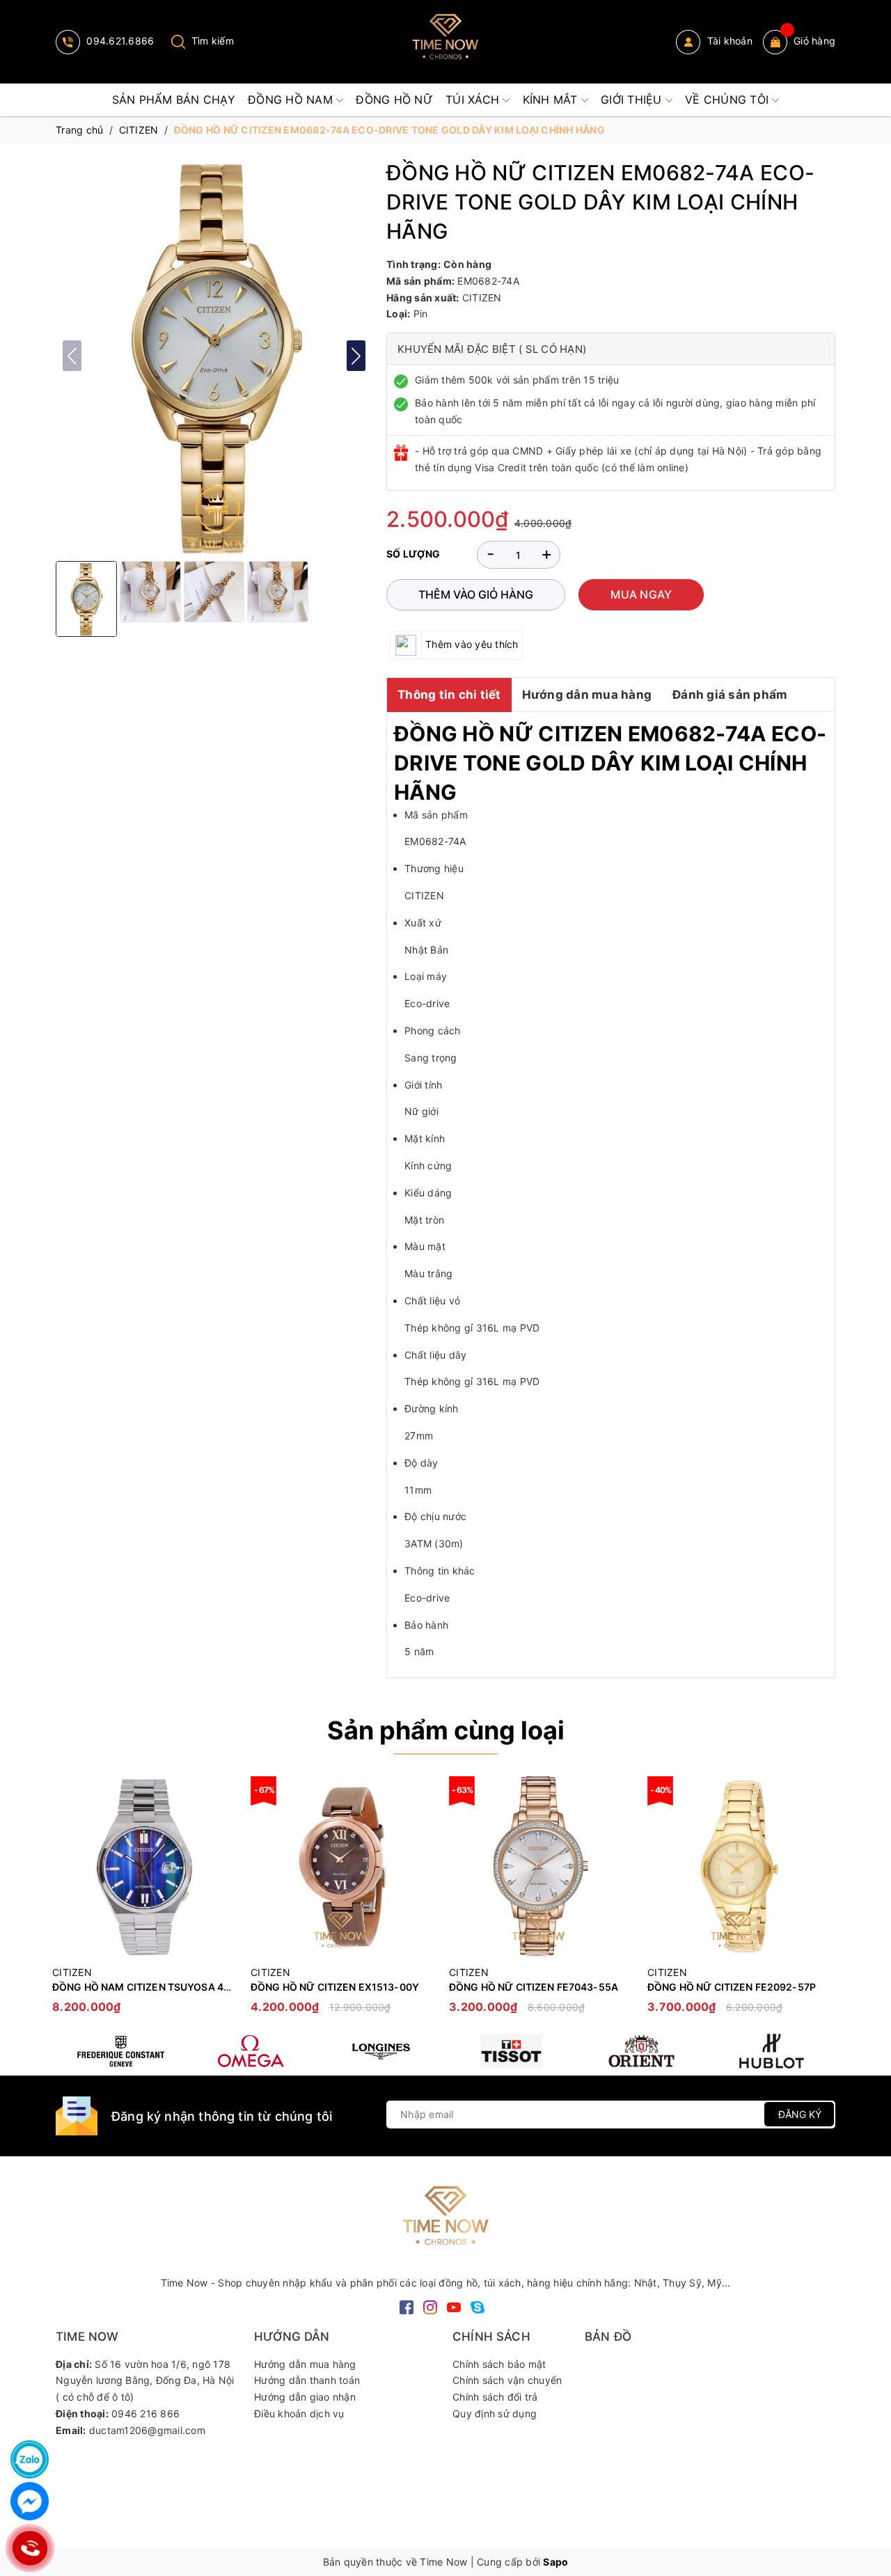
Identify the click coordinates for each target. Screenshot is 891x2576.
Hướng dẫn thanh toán (307, 2380)
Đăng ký (800, 2114)
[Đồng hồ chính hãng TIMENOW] (121, 2051)
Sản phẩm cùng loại (446, 1730)
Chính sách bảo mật (499, 2364)
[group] (214, 356)
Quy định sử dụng (495, 2413)
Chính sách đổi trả (495, 2397)
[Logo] (445, 42)
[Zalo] (30, 2459)
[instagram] (430, 2306)
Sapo (555, 2562)
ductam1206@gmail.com (147, 2430)
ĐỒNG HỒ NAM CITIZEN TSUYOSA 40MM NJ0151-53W (183, 1987)
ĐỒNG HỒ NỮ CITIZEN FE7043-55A (534, 1987)
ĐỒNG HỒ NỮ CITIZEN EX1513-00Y (335, 1987)
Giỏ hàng (814, 41)
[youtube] (454, 2306)
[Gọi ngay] (30, 2548)
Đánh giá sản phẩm (730, 695)
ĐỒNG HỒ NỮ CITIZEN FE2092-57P (732, 1987)
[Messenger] (30, 2501)
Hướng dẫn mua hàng (587, 695)
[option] (144, 1902)
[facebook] (407, 2306)
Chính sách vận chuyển (507, 2380)
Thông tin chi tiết (449, 695)
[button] (356, 356)
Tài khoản (728, 41)
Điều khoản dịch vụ (299, 2413)
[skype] (478, 2306)
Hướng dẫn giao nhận (305, 2397)
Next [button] (825, 1902)
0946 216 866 (145, 2413)
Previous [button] (66, 1902)
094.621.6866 (119, 41)
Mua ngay (641, 594)
